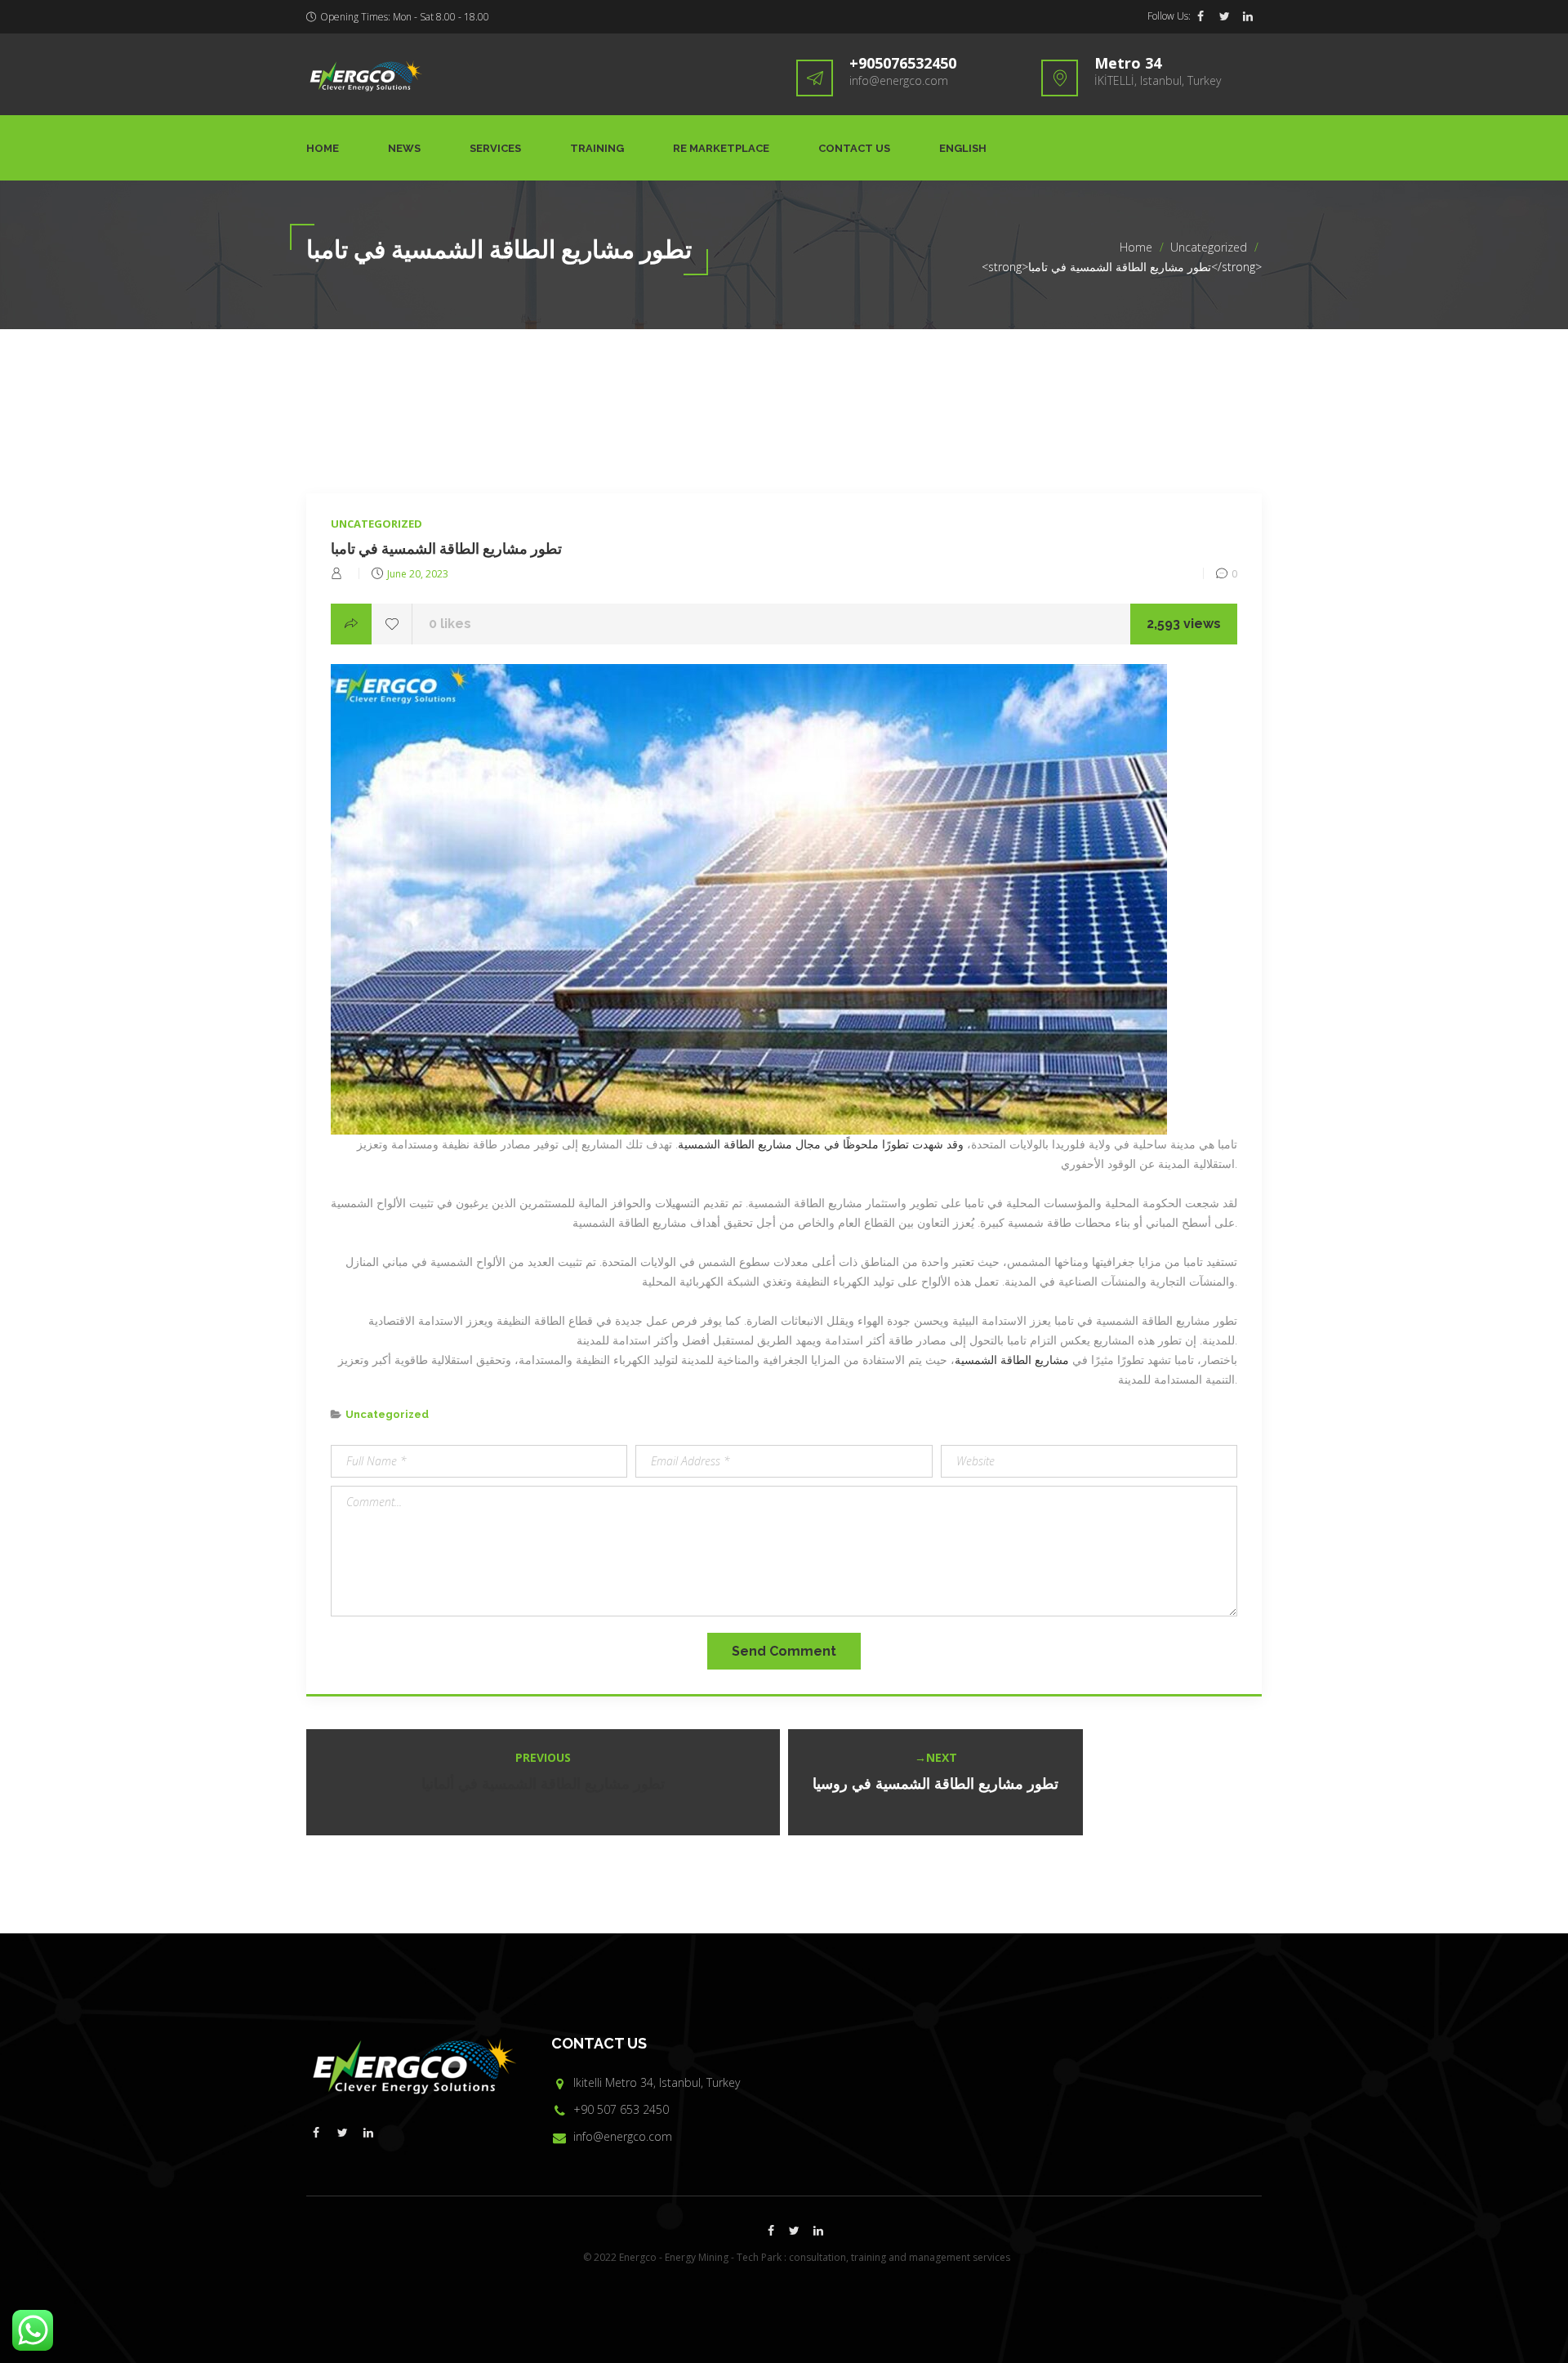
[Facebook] (1200, 16)
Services (495, 148)
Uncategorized (1209, 247)
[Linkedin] (1248, 16)
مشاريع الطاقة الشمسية (1012, 1360)
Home (323, 148)
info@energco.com (899, 80)
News (404, 148)
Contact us (854, 148)
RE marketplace (721, 148)
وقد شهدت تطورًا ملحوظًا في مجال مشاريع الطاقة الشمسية (821, 1144)
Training (597, 148)
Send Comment (784, 1651)
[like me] (392, 624)
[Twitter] (1224, 16)
